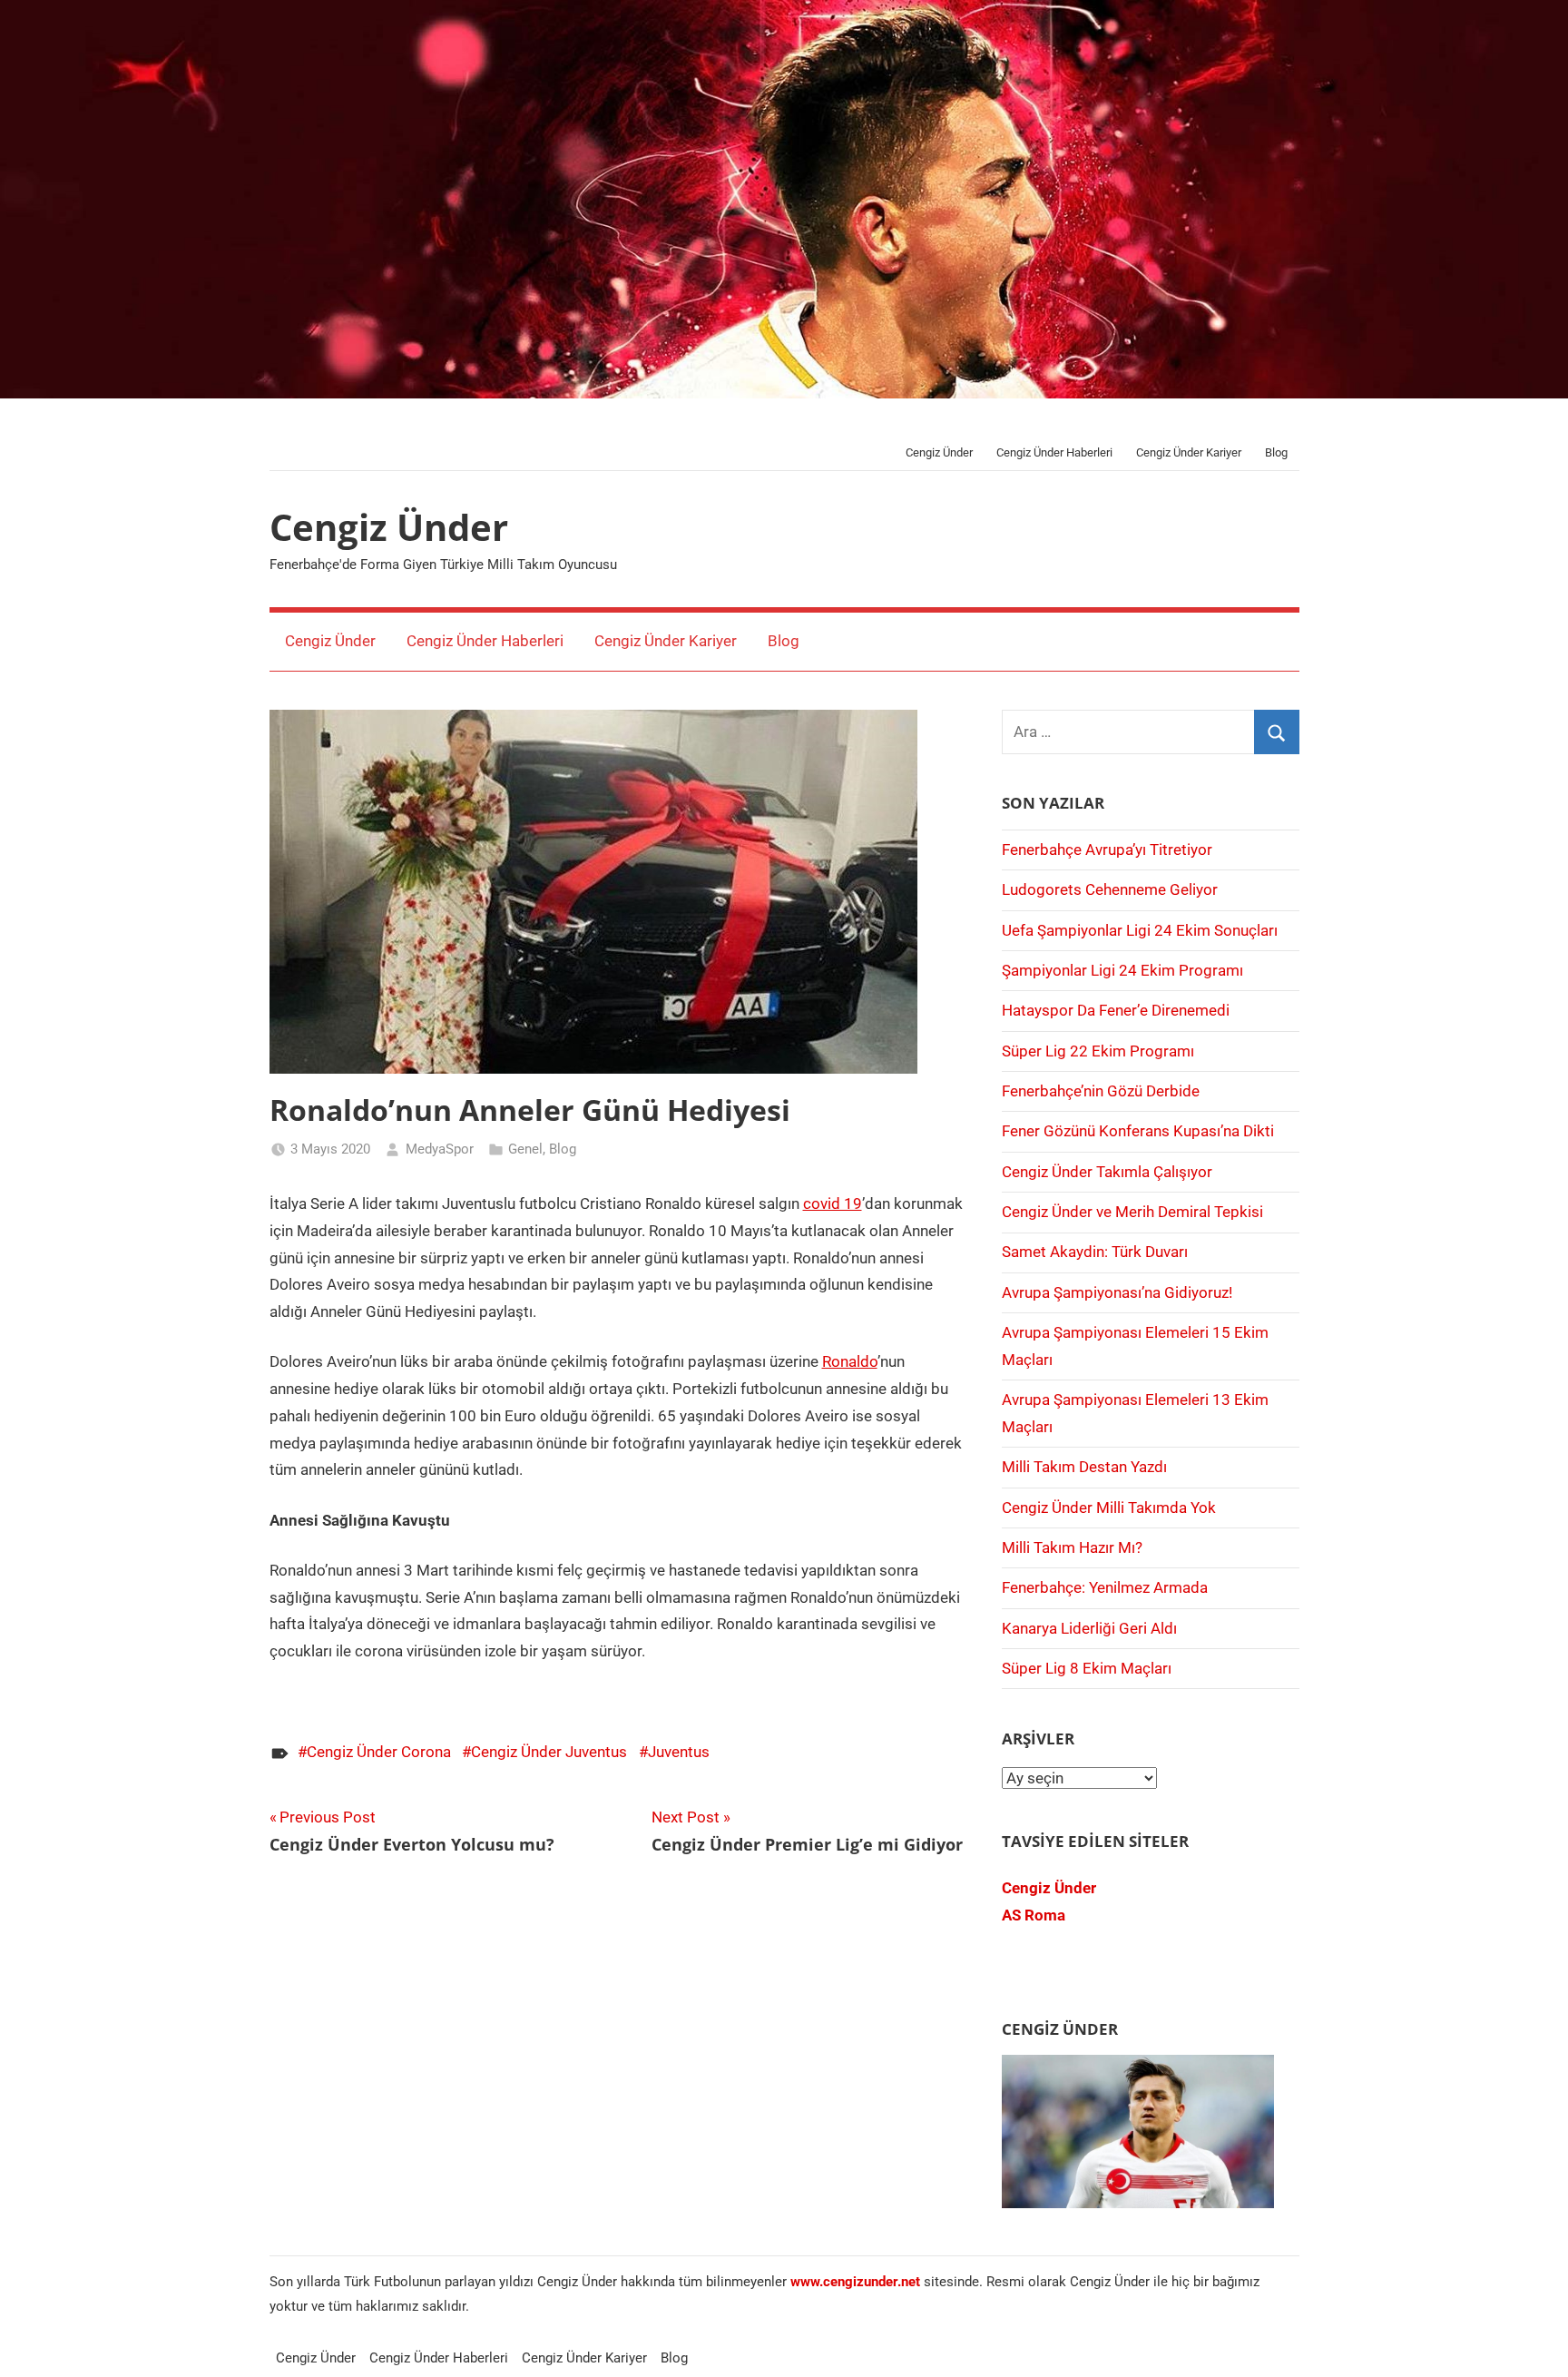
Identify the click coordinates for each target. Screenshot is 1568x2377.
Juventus (679, 1752)
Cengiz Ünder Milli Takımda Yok (1109, 1508)
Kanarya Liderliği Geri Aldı (1089, 1628)
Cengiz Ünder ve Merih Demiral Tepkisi (1132, 1212)
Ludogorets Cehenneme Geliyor (1110, 889)
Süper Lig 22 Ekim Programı (1098, 1051)
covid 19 (833, 1203)
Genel (525, 1149)
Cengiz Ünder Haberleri (1054, 452)
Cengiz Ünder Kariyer (1189, 452)
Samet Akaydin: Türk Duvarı (1095, 1252)
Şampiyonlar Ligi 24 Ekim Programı (1122, 970)
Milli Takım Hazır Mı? (1072, 1547)
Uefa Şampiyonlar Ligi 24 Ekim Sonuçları (1140, 930)
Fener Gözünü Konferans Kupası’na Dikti (1138, 1131)
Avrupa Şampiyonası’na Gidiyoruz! (1117, 1292)
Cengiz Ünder (939, 452)
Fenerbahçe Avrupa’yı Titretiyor (1107, 850)
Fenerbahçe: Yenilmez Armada (1105, 1587)
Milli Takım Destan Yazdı (1084, 1467)
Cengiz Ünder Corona (379, 1752)
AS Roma (1034, 1915)
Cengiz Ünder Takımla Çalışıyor (1107, 1172)
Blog (1276, 452)
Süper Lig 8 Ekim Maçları (1087, 1668)
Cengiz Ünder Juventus (549, 1752)
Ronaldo (850, 1361)
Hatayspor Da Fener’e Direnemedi (1116, 1010)
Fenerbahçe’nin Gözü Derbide (1101, 1091)
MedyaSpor (440, 1149)
